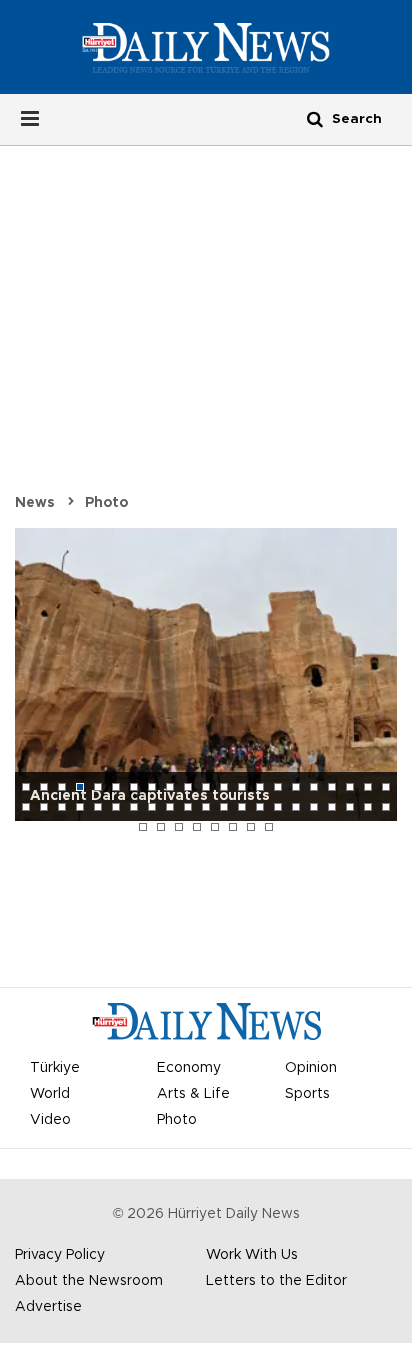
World (50, 1094)
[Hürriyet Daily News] (205, 47)
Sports (307, 1094)
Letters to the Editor (276, 1281)
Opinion (311, 1068)
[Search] (315, 118)
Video (50, 1120)
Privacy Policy (60, 1255)
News (35, 503)
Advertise (48, 1307)
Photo (106, 503)
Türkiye (55, 1068)
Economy (189, 1068)
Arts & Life (193, 1094)
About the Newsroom (89, 1281)
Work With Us (252, 1255)
